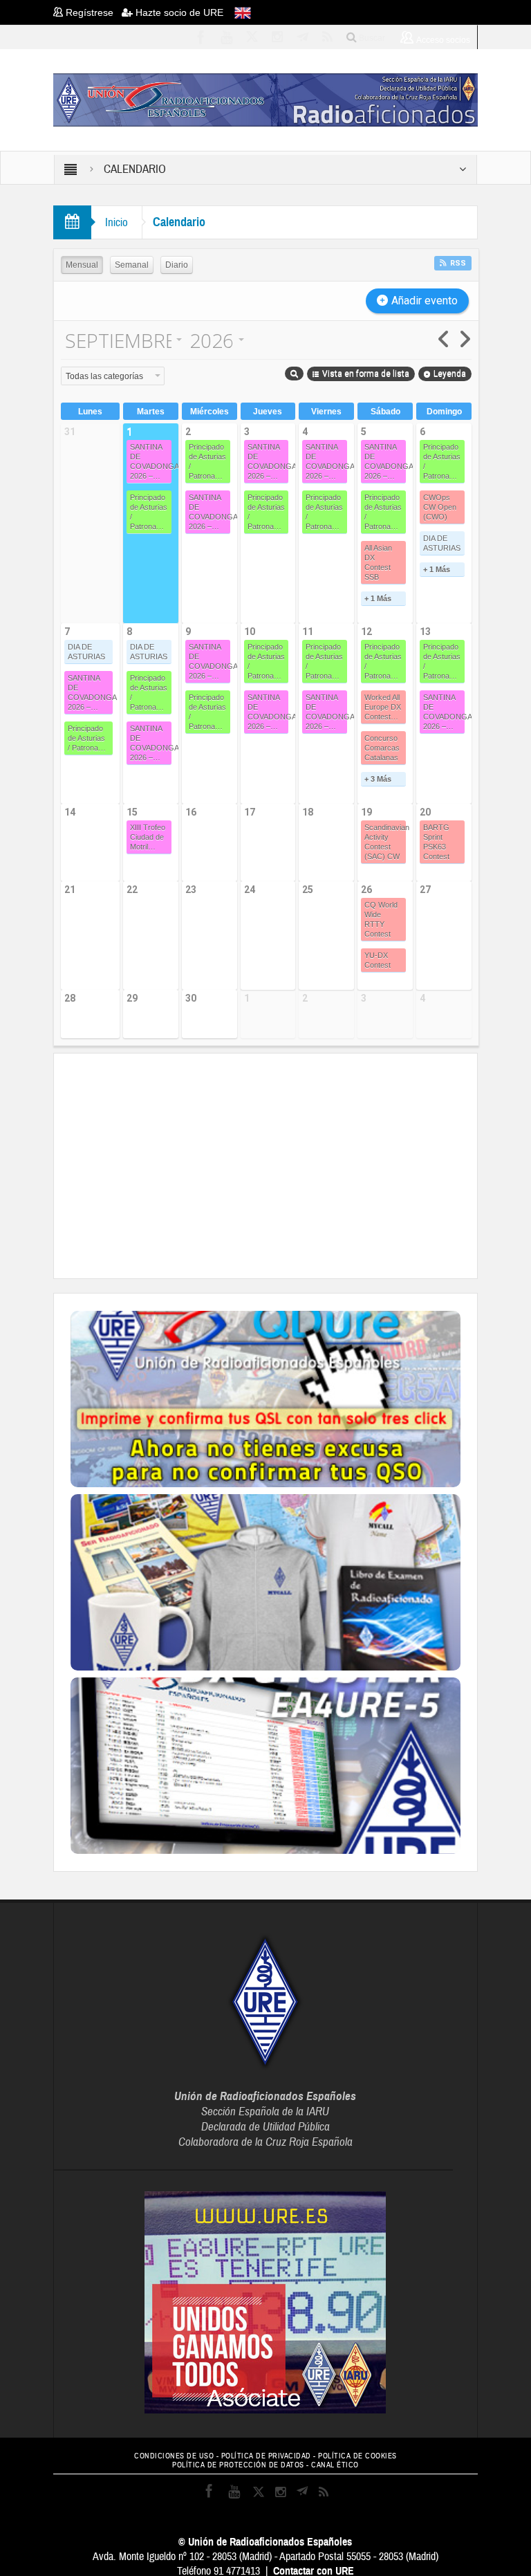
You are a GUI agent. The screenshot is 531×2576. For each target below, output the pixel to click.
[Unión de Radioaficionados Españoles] (265, 99)
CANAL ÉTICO (335, 2465)
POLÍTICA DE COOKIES (357, 2456)
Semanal (132, 265)
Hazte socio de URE (178, 12)
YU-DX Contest (378, 960)
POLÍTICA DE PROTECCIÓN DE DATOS (238, 2465)
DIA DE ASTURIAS (442, 543)
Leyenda (450, 374)
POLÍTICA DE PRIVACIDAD (266, 2456)
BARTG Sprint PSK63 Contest (436, 842)
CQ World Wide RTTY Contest (381, 919)
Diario (177, 265)
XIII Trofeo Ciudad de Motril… (148, 837)
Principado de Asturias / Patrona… (149, 512)
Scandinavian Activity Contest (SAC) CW (385, 842)
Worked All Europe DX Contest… (383, 707)
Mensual (82, 265)
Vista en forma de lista (366, 374)
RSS (458, 263)
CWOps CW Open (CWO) (440, 507)
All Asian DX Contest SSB (378, 562)
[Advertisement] (301, 1164)
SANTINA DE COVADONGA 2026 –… (151, 461)
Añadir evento (425, 301)
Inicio (117, 222)
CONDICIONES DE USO (174, 2456)
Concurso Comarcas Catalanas (382, 748)
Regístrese (92, 12)
